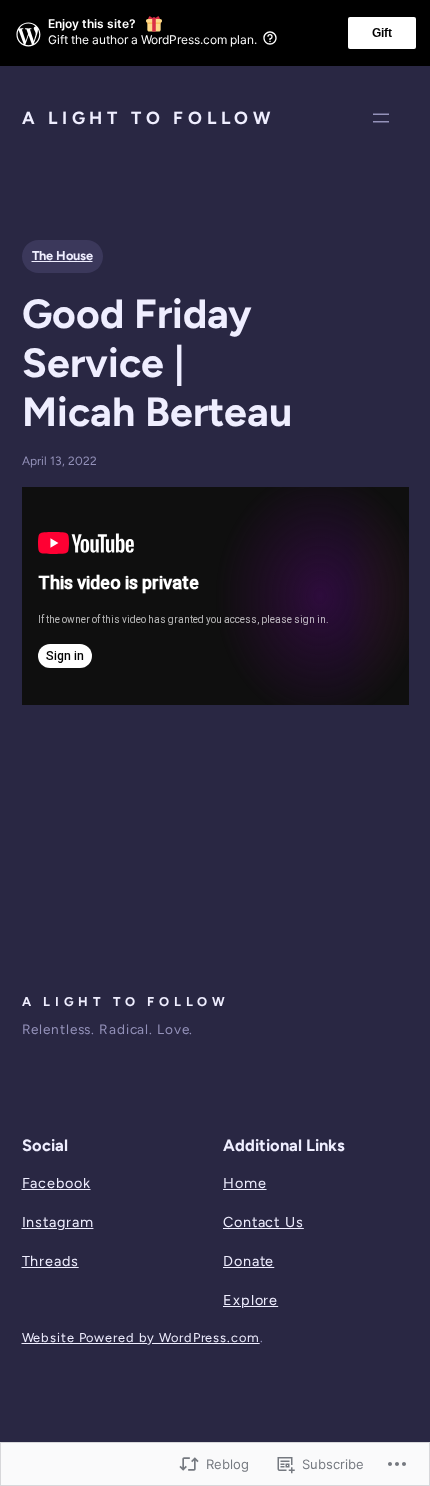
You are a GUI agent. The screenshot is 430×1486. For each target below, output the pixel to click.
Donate (248, 1261)
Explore (250, 1300)
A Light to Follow (149, 117)
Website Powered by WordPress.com (141, 1337)
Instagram (58, 1222)
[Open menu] (381, 118)
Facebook (56, 1183)
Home (245, 1183)
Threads (50, 1261)
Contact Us (263, 1222)
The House (62, 255)
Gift (382, 33)
